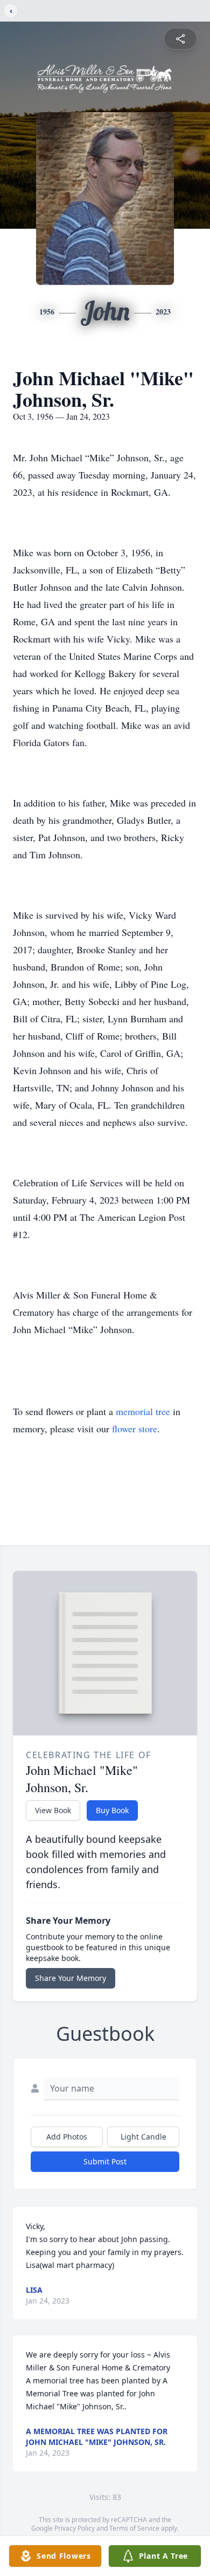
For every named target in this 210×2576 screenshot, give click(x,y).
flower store (135, 1429)
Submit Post (105, 2161)
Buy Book (112, 1810)
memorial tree (143, 1411)
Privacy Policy (75, 2528)
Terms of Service (134, 2528)
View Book (53, 1810)
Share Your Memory (71, 1978)
